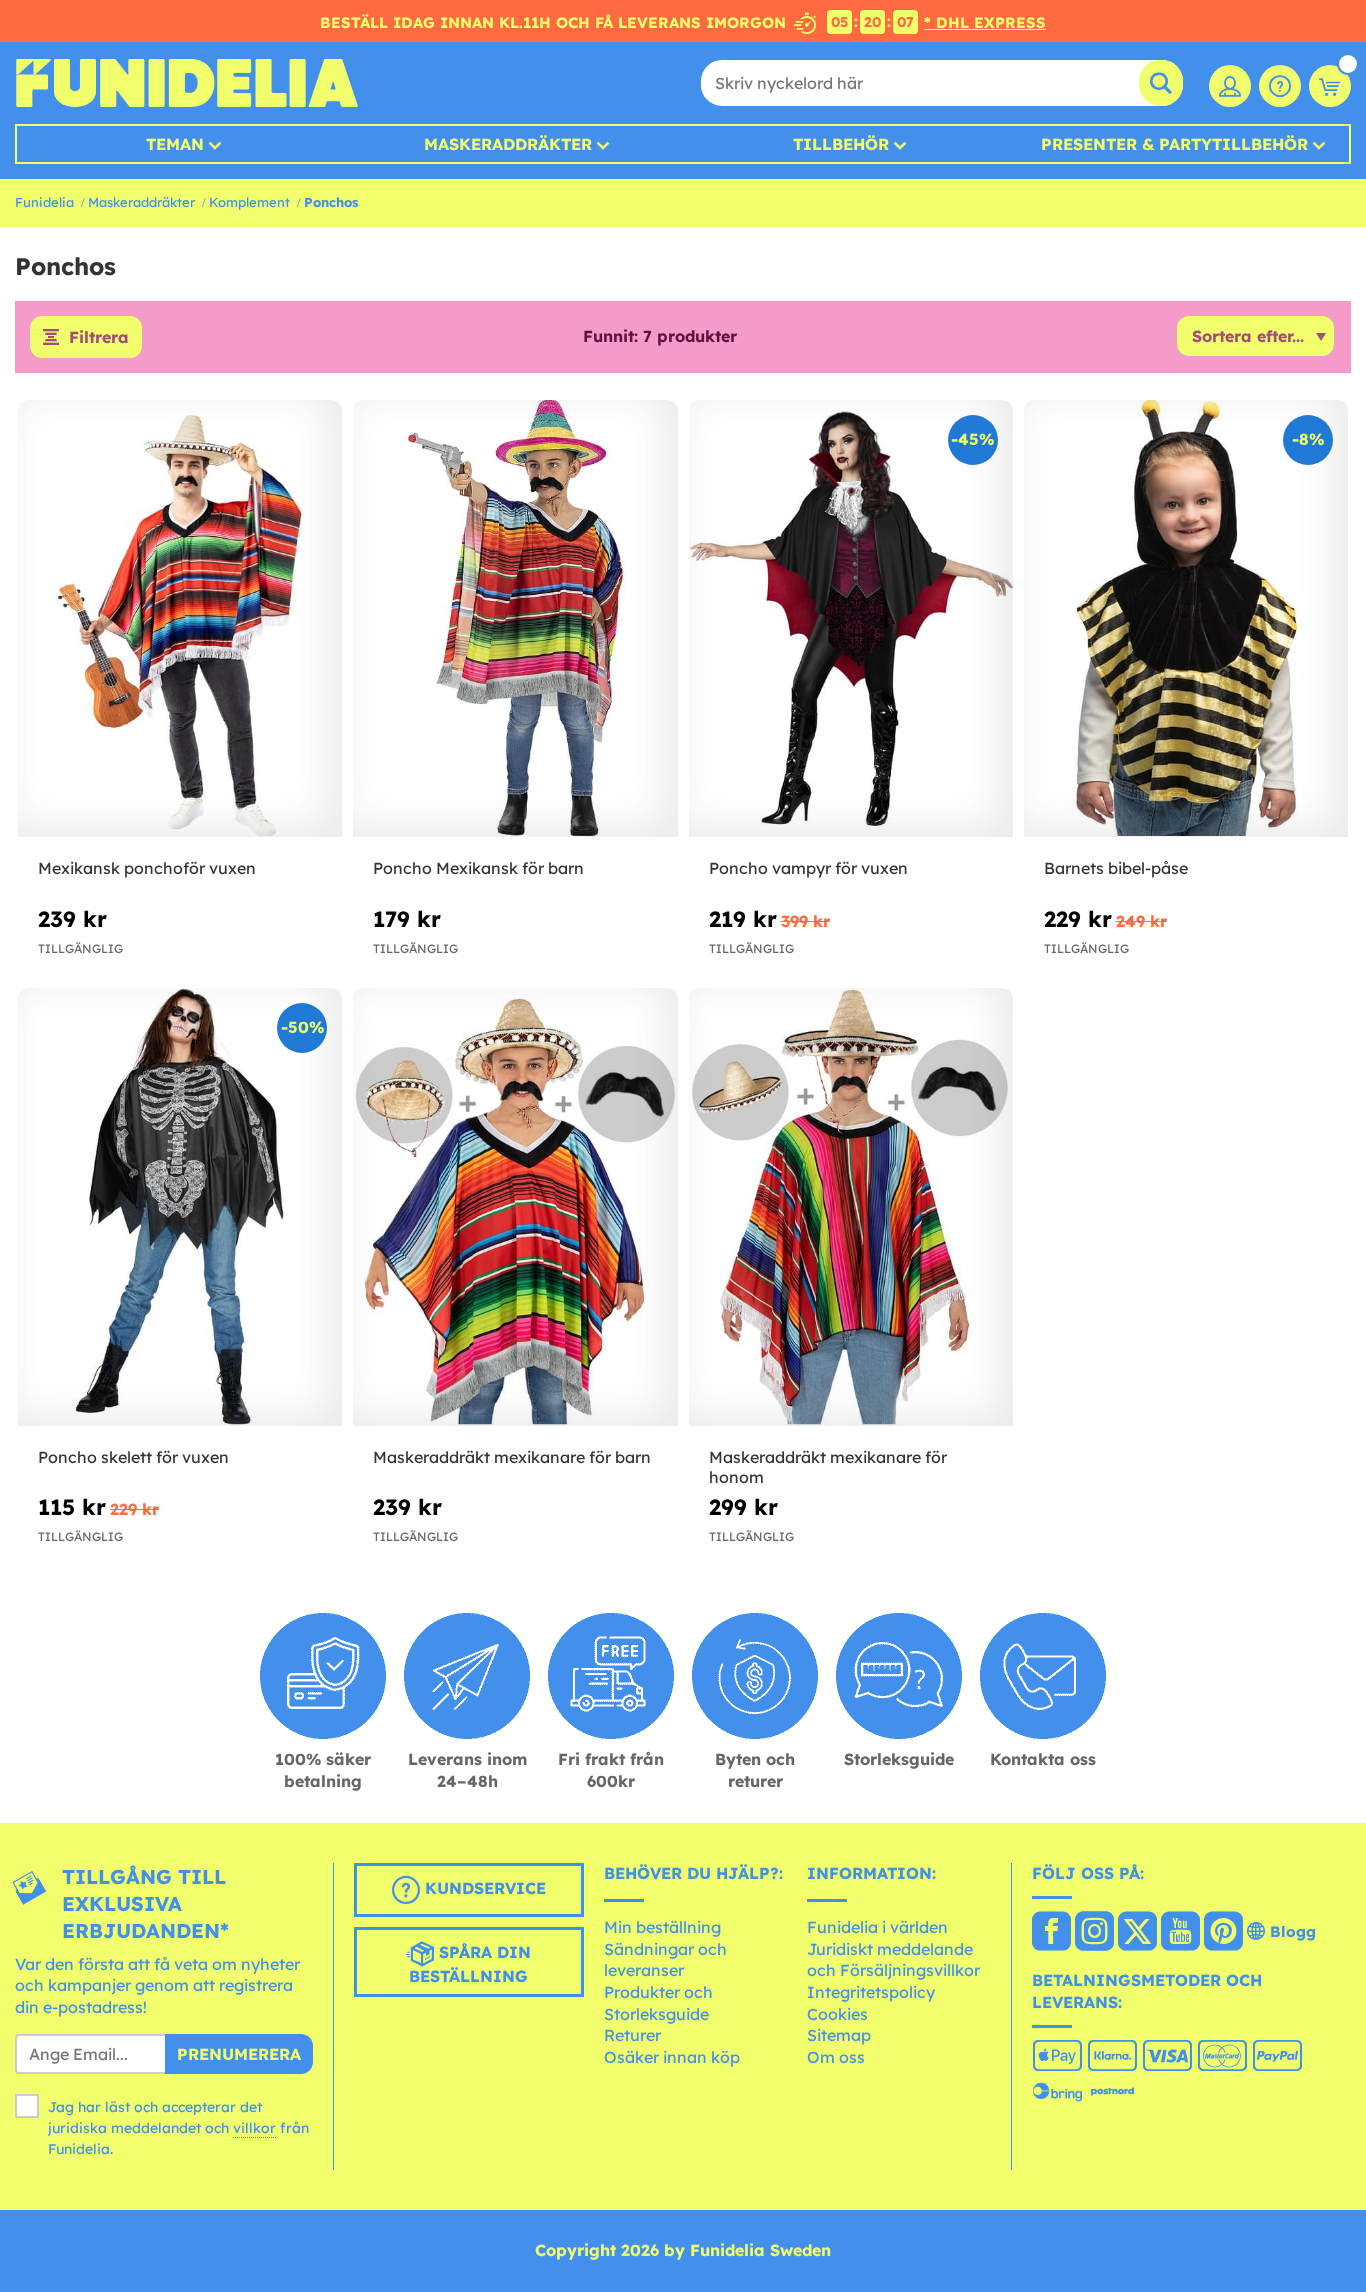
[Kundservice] (1280, 86)
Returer (632, 2035)
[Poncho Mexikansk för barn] (515, 619)
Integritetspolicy (871, 1992)
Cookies (837, 2014)
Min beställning (662, 1927)
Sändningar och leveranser (665, 1960)
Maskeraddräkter (141, 202)
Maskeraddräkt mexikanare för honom (828, 1467)
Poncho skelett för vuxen (133, 1457)
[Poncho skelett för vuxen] (180, 1207)
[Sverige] (1051, 1933)
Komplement (249, 202)
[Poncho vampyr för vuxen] (851, 619)
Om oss (836, 2057)
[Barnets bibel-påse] (1186, 619)
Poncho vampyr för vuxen (808, 868)
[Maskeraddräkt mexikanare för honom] (851, 1207)
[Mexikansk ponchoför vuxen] (180, 619)
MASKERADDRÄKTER (508, 144)
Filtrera (99, 337)
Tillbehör (841, 144)
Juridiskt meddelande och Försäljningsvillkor (893, 1960)
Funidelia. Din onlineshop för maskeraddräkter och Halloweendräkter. (186, 83)
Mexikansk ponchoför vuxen (147, 868)
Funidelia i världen (877, 1927)
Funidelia (44, 202)
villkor (254, 2128)
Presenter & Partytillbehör (1174, 144)
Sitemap (839, 2035)
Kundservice (483, 1888)
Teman (175, 144)
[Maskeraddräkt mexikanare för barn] (515, 1207)
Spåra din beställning (470, 1964)
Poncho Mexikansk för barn (478, 868)
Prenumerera (239, 2054)
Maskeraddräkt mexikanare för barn (512, 1457)
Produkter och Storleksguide (658, 2003)
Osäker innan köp (672, 2057)
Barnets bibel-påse (1116, 868)
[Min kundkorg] (1330, 86)
